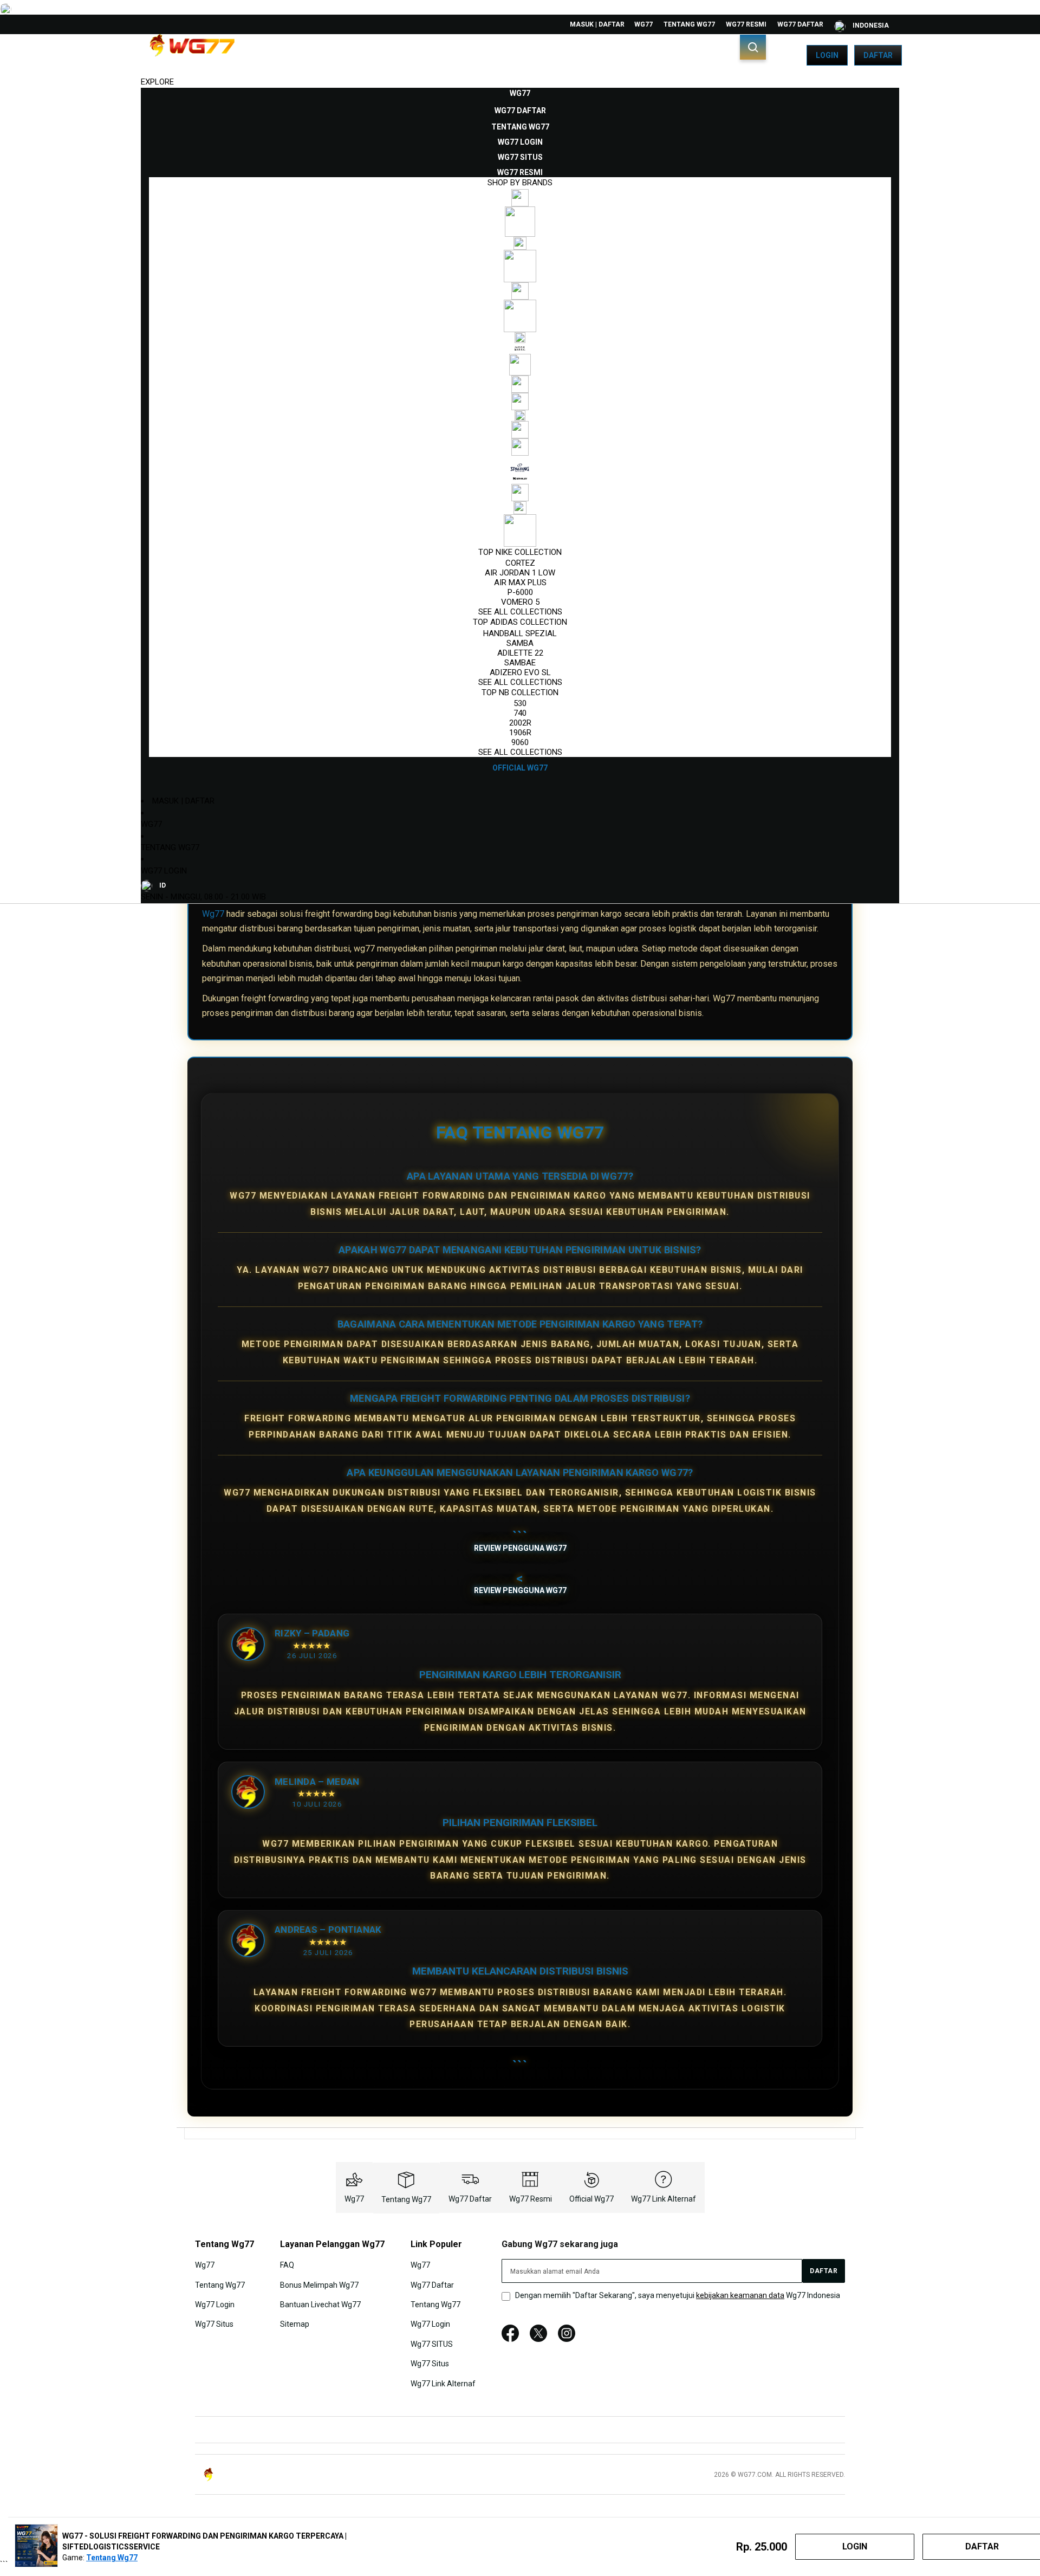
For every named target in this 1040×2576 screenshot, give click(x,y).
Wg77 (643, 24)
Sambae (520, 663)
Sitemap (295, 2324)
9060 (520, 742)
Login (827, 55)
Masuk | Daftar (597, 24)
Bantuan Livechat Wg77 (320, 2305)
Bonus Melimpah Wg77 (319, 2284)
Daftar (878, 55)
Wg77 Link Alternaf (664, 2199)
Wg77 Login (164, 871)
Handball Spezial (520, 633)
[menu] (520, 431)
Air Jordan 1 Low (520, 573)
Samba (520, 643)
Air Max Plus (520, 582)
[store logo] (192, 55)
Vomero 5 (520, 602)
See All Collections (520, 612)
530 (520, 703)
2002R (520, 723)
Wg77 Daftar (800, 24)
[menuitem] (520, 93)
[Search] (753, 47)
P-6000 (520, 592)
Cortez (520, 563)
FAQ (287, 2265)
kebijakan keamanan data (740, 2295)
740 (520, 713)
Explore (157, 82)
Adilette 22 (520, 653)
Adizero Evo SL (520, 672)
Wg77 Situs (214, 2324)
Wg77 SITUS (432, 2344)
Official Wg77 (591, 2199)
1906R (520, 733)
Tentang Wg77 (689, 24)
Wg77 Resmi (746, 24)
